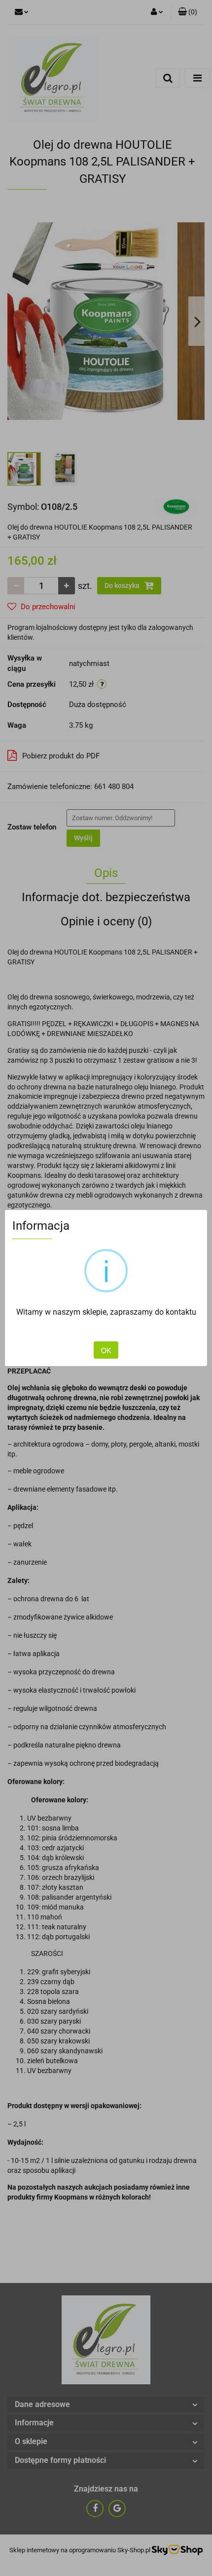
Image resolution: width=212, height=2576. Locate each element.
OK (106, 1350)
